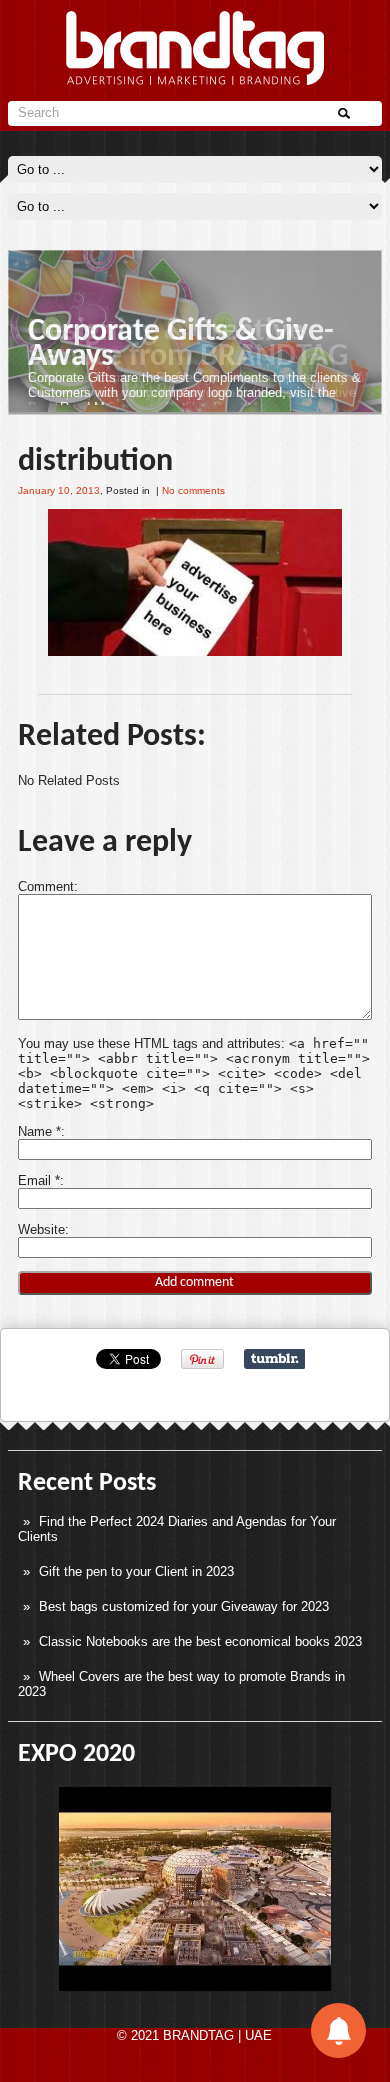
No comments (193, 490)
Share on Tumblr (274, 1359)
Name (39, 1131)
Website (41, 1229)
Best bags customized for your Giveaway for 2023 (184, 1606)
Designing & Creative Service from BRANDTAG (188, 344)
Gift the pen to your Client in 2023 (136, 1571)
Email (39, 1180)
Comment (46, 886)
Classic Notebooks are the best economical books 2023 (200, 1641)
